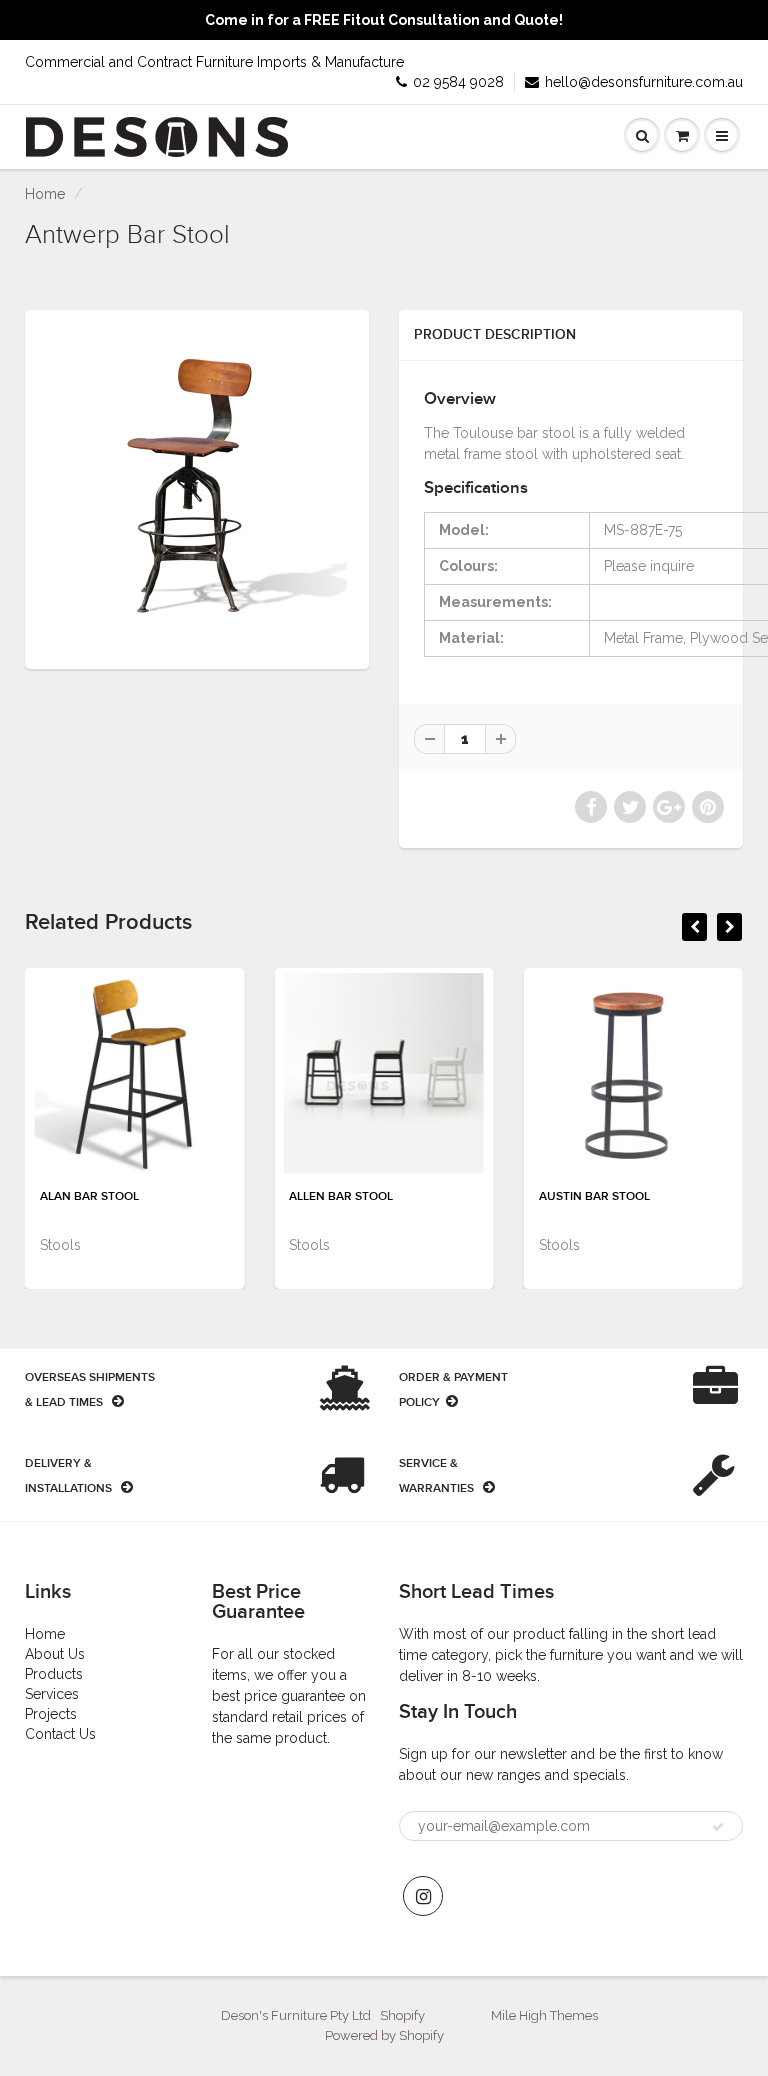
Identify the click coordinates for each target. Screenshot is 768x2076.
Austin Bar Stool (594, 1197)
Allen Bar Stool (341, 1197)
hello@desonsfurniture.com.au (644, 82)
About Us (55, 1654)
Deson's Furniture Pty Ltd (296, 2015)
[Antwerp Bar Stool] (197, 487)
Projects (51, 1714)
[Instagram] (423, 1896)
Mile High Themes (544, 2015)
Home (45, 194)
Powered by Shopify (384, 2035)
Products (54, 1674)
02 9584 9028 (458, 82)
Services (52, 1694)
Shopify (402, 2015)
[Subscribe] (718, 1827)
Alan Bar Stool (89, 1197)
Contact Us (60, 1734)
